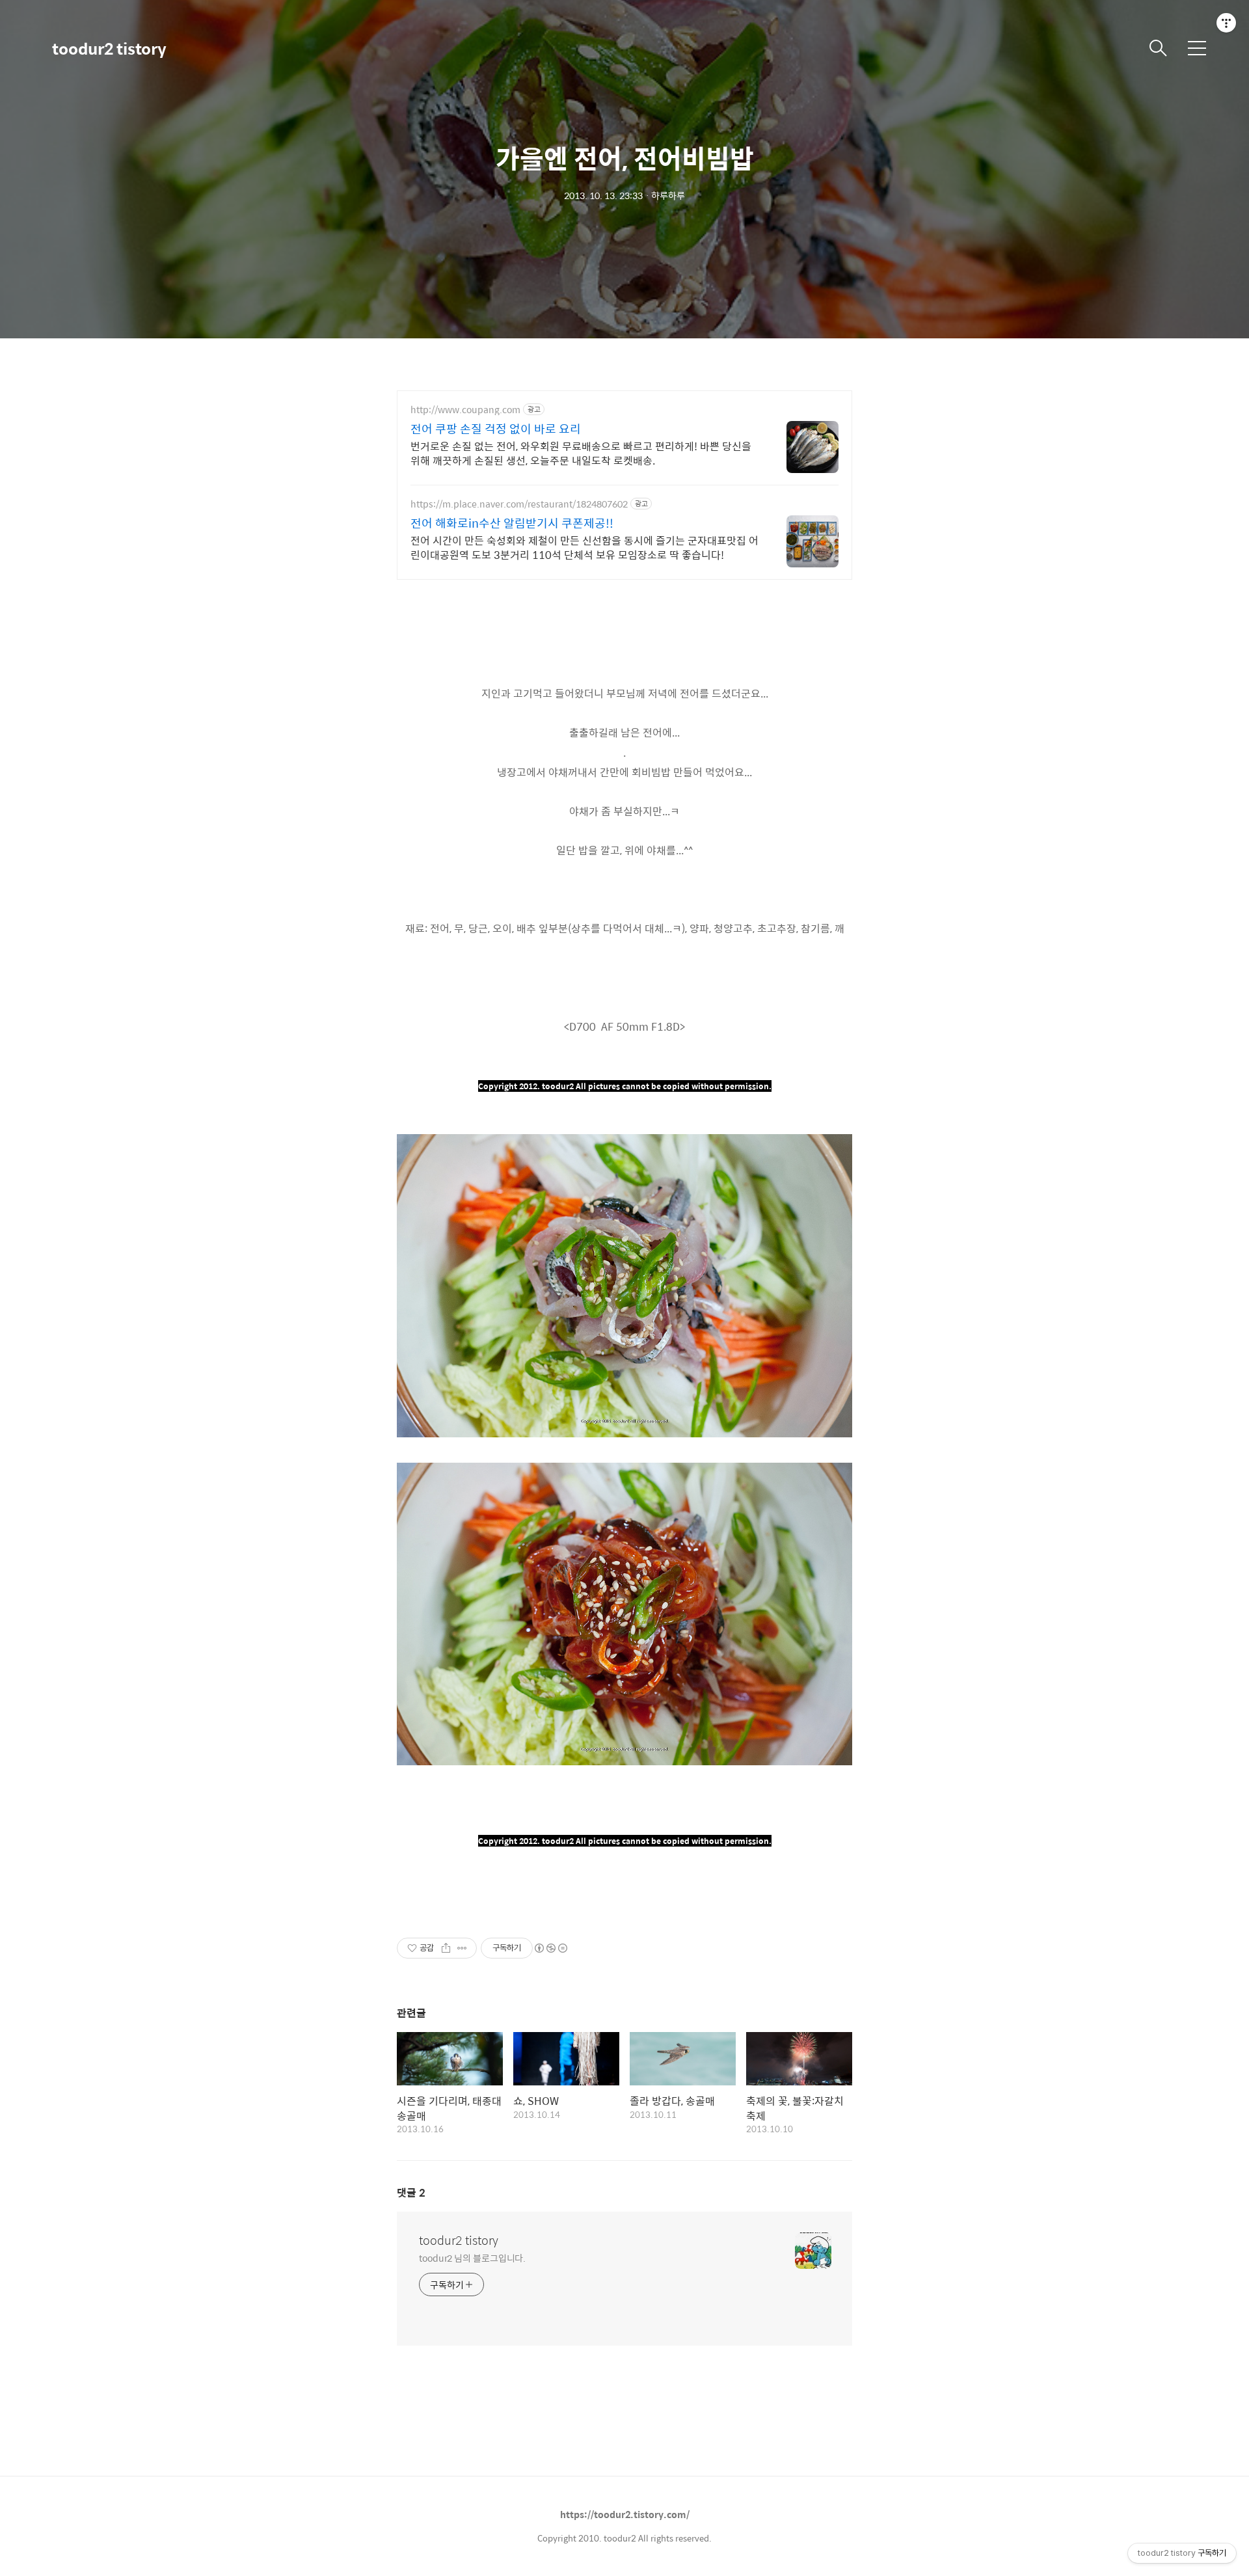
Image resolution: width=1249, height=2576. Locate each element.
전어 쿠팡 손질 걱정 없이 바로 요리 (496, 429)
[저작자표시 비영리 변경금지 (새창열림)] (550, 1948)
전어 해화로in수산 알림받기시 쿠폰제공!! (512, 523)
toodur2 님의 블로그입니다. (472, 2257)
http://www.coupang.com (465, 410)
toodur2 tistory (109, 48)
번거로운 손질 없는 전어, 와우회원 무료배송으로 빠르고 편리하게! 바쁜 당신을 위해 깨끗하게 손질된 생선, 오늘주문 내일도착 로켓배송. (581, 453)
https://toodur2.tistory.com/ (625, 2514)
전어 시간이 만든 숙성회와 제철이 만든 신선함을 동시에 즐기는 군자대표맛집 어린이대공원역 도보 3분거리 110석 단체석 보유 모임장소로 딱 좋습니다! (584, 547)
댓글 (411, 2192)
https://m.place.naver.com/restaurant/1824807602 (519, 504)
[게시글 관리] (462, 1948)
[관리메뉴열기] (1226, 23)
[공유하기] (446, 1948)
